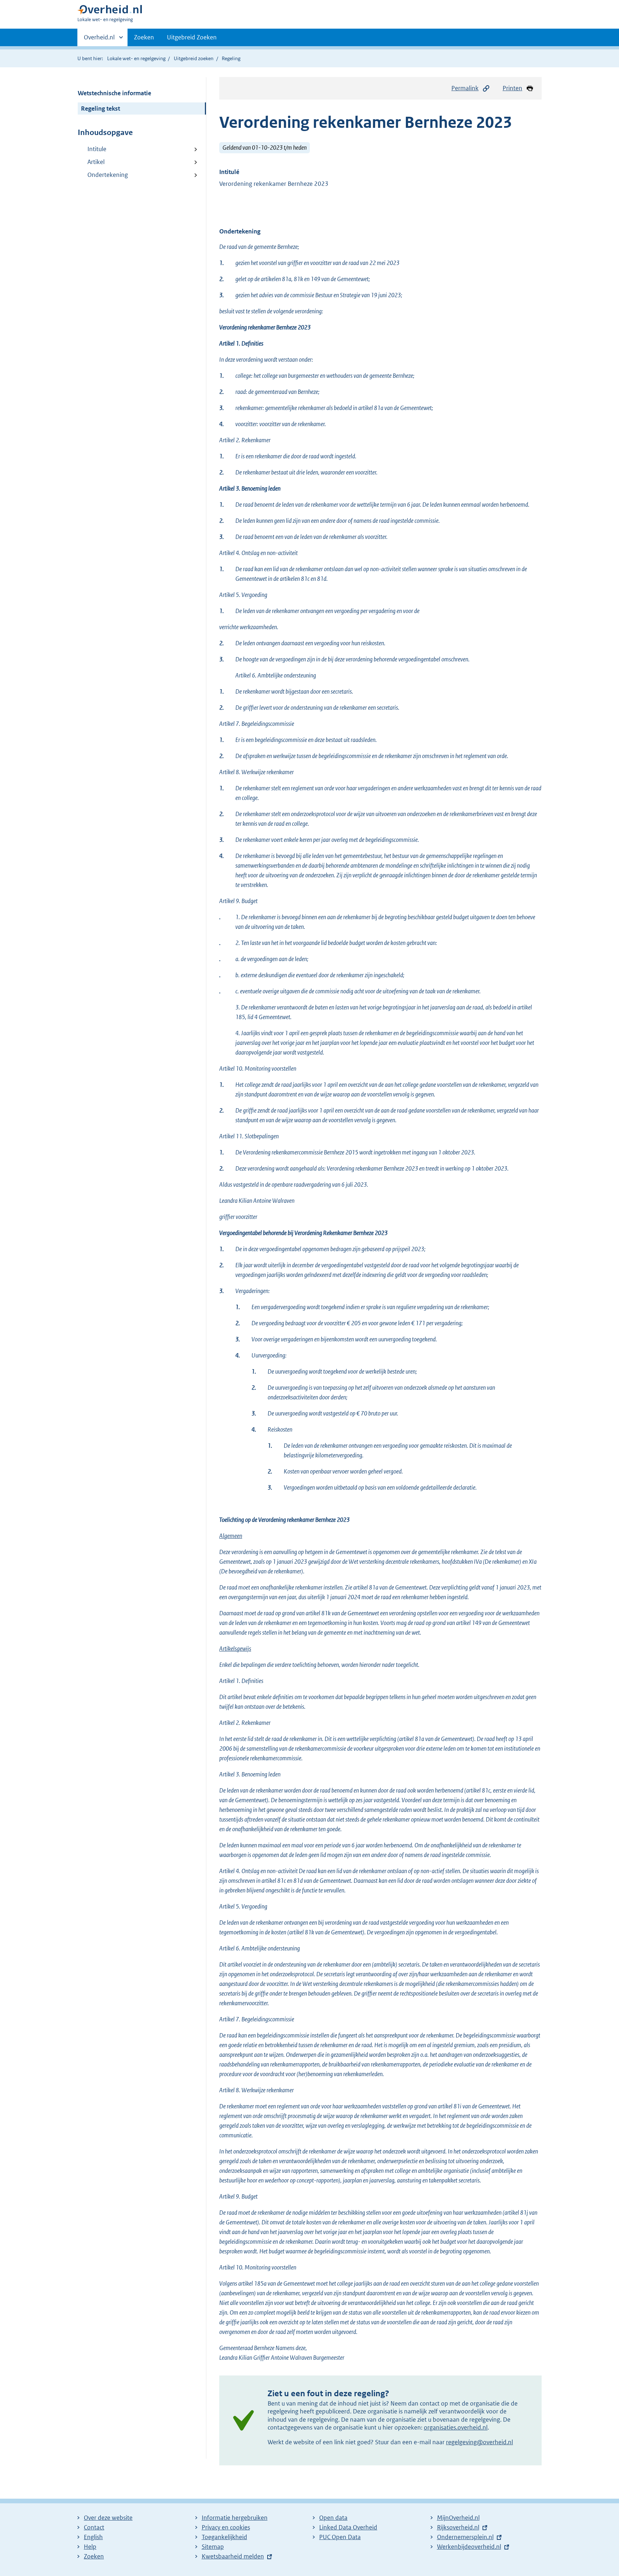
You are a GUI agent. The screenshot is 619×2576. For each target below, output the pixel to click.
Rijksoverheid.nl (458, 2527)
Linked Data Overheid (348, 2527)
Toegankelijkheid (224, 2537)
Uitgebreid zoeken (194, 58)
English (93, 2537)
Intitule (97, 149)
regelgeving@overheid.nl (479, 2442)
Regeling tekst (100, 108)
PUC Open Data (340, 2537)
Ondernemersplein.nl (465, 2537)
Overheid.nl (99, 40)
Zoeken (144, 37)
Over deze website (108, 2518)
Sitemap (213, 2547)
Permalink (465, 88)
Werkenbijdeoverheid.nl (469, 2547)
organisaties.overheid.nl (456, 2427)
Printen (512, 88)
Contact (94, 2527)
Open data (333, 2518)
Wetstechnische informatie (114, 93)
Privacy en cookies (226, 2527)
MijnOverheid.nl (458, 2518)
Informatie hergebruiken (235, 2518)
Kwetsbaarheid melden (233, 2556)
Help (90, 2547)
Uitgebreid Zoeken (192, 37)
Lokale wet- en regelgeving (136, 58)
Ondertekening (108, 175)
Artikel (96, 162)
